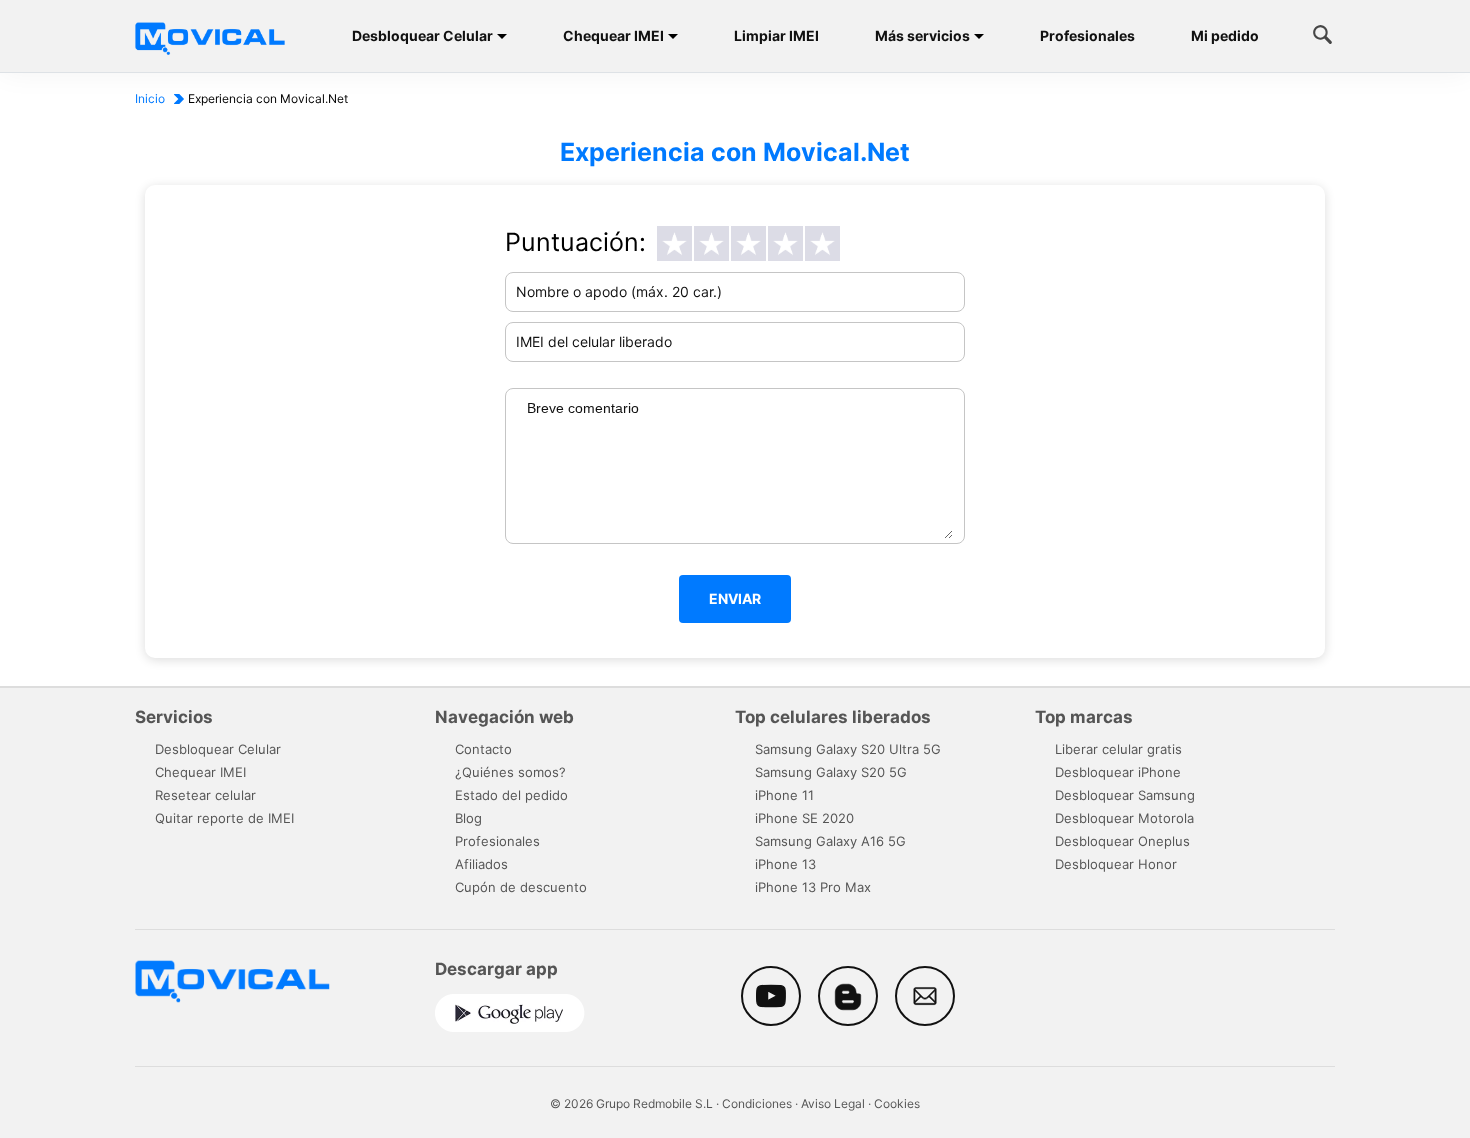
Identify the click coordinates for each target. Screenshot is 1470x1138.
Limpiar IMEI (776, 35)
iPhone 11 (784, 795)
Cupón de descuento (521, 887)
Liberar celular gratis (1118, 749)
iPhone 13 (785, 864)
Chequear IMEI (613, 35)
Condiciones (757, 1103)
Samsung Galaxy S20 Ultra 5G (848, 749)
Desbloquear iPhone (1118, 772)
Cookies (897, 1103)
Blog (468, 818)
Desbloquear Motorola (1124, 818)
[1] (674, 243)
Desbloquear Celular (422, 35)
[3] (748, 243)
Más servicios (922, 35)
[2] (711, 243)
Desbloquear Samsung (1125, 795)
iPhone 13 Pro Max (813, 887)
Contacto (483, 749)
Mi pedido (1225, 35)
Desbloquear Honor (1116, 864)
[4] (785, 243)
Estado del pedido (511, 795)
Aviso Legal (833, 1103)
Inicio (150, 98)
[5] (822, 243)
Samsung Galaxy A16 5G (830, 841)
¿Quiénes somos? (510, 772)
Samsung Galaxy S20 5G (831, 772)
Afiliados (481, 864)
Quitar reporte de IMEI (224, 818)
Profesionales (1087, 35)
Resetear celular (205, 795)
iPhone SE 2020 (804, 818)
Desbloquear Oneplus (1122, 841)
